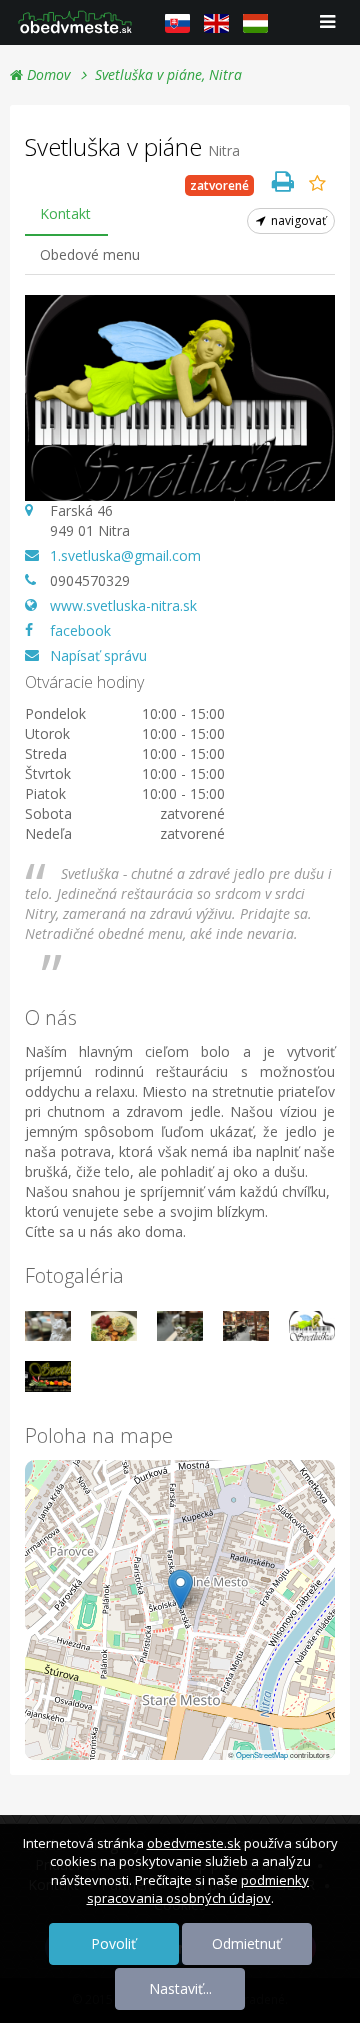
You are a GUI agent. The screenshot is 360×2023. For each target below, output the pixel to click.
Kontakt (65, 213)
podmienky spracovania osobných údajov (198, 1889)
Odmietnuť (246, 1943)
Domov (46, 74)
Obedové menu (90, 254)
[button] (180, 1589)
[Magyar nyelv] (255, 23)
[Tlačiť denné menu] (283, 181)
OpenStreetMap (262, 1754)
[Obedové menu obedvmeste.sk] (75, 22)
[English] (216, 23)
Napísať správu (98, 655)
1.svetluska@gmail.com (125, 555)
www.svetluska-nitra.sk (123, 605)
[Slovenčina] (177, 23)
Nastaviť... (180, 1988)
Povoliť (113, 1943)
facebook (80, 630)
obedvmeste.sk (194, 1843)
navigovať (297, 220)
